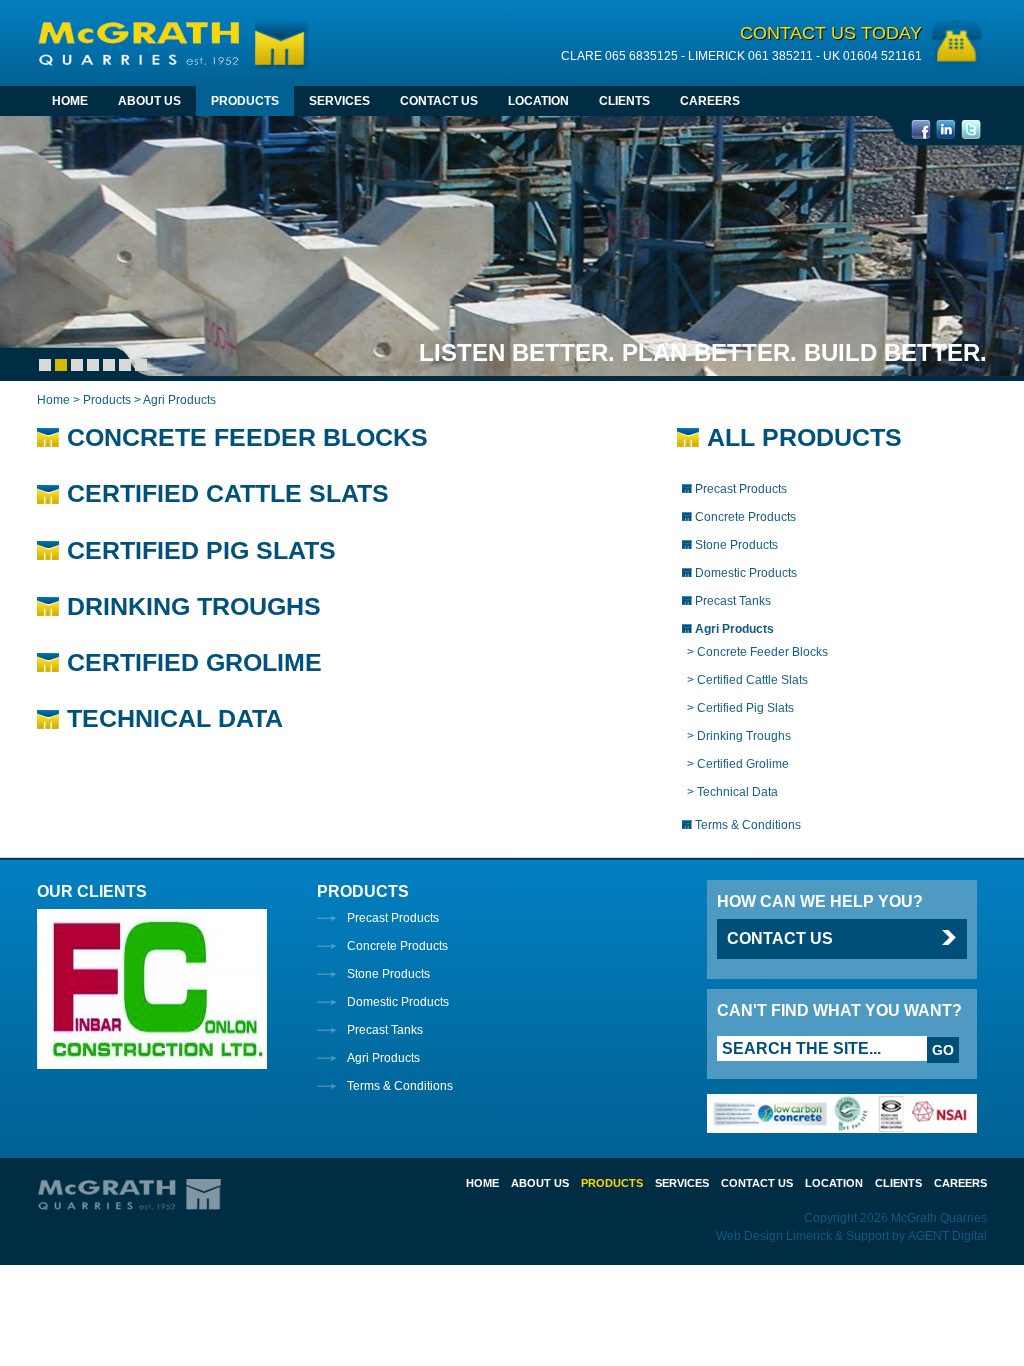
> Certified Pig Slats (740, 708)
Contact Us (439, 101)
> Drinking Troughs (739, 736)
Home (70, 101)
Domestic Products (398, 1002)
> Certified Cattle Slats (747, 680)
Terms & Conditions (400, 1086)
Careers (710, 101)
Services (339, 101)
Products (245, 101)
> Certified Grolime (738, 764)
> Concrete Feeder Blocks (757, 652)
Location (538, 101)
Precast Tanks (385, 1030)
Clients (624, 101)
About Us (149, 101)
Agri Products (383, 1058)
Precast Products (393, 918)
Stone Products (388, 974)
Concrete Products (397, 946)
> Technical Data (732, 792)
